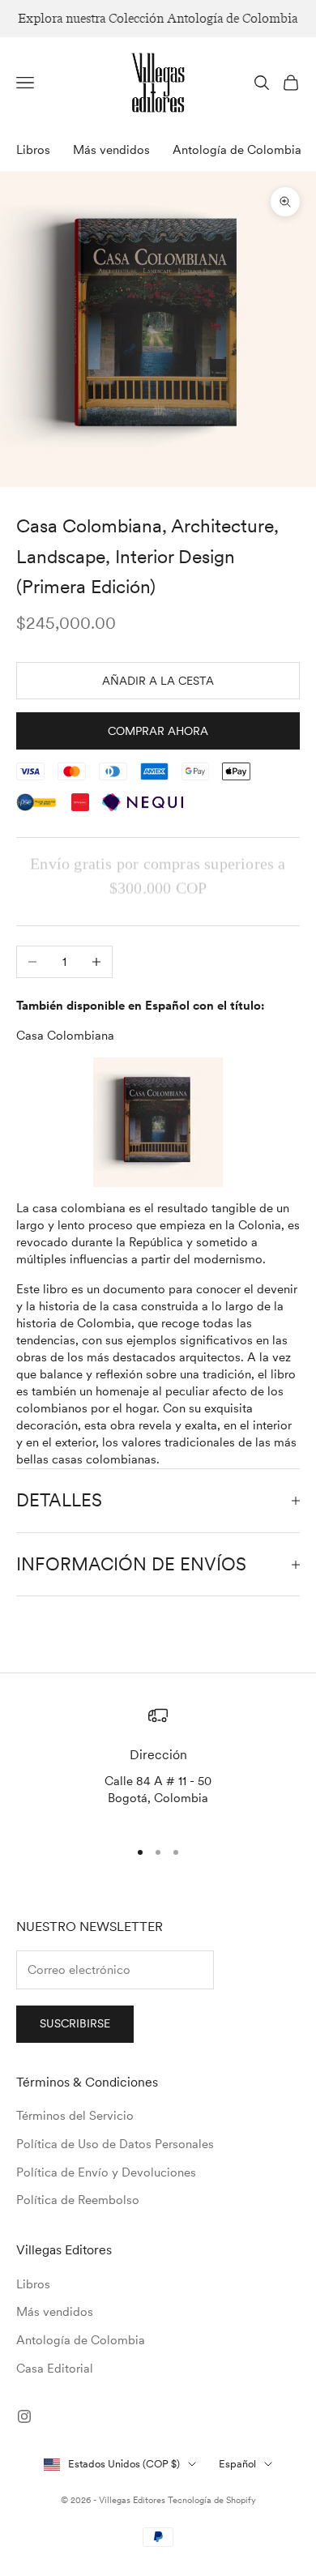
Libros (33, 150)
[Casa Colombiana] (158, 1122)
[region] (158, 1765)
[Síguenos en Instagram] (24, 2416)
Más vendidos (111, 150)
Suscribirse (75, 2023)
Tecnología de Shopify (212, 2500)
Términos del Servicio (75, 2116)
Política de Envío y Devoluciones (106, 2172)
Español (237, 2464)
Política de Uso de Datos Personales (115, 2144)
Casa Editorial (55, 2369)
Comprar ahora (158, 731)
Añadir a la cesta (158, 681)
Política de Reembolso (78, 2200)
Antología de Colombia (237, 150)
